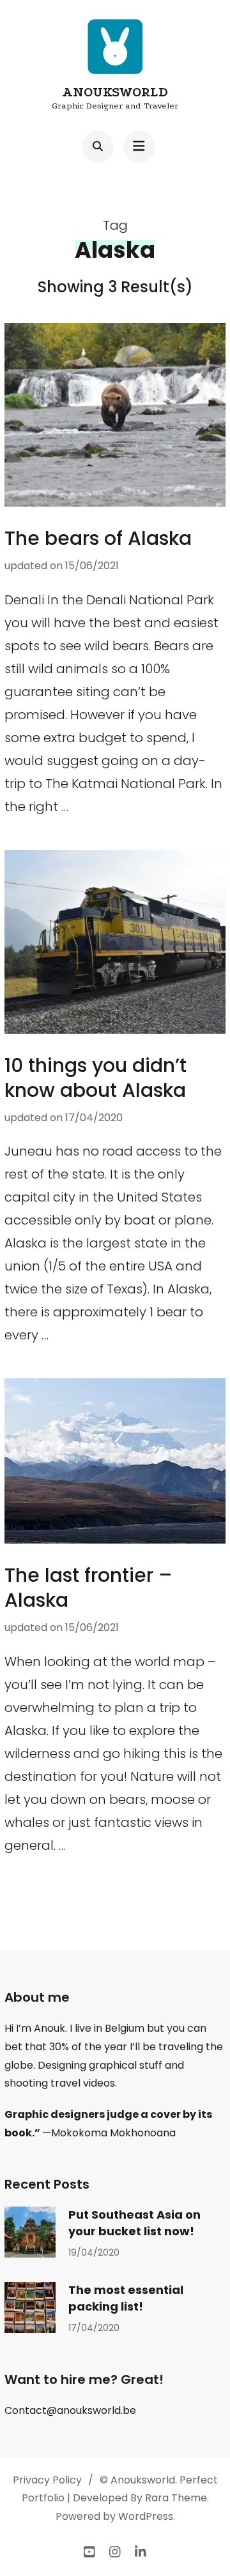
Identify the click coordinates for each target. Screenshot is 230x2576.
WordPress (146, 2516)
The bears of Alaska (98, 538)
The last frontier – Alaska (88, 1588)
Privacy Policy (47, 2480)
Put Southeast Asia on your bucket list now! (134, 2223)
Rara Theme (176, 2498)
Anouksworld (115, 92)
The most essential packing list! (126, 2298)
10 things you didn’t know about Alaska (96, 1078)
